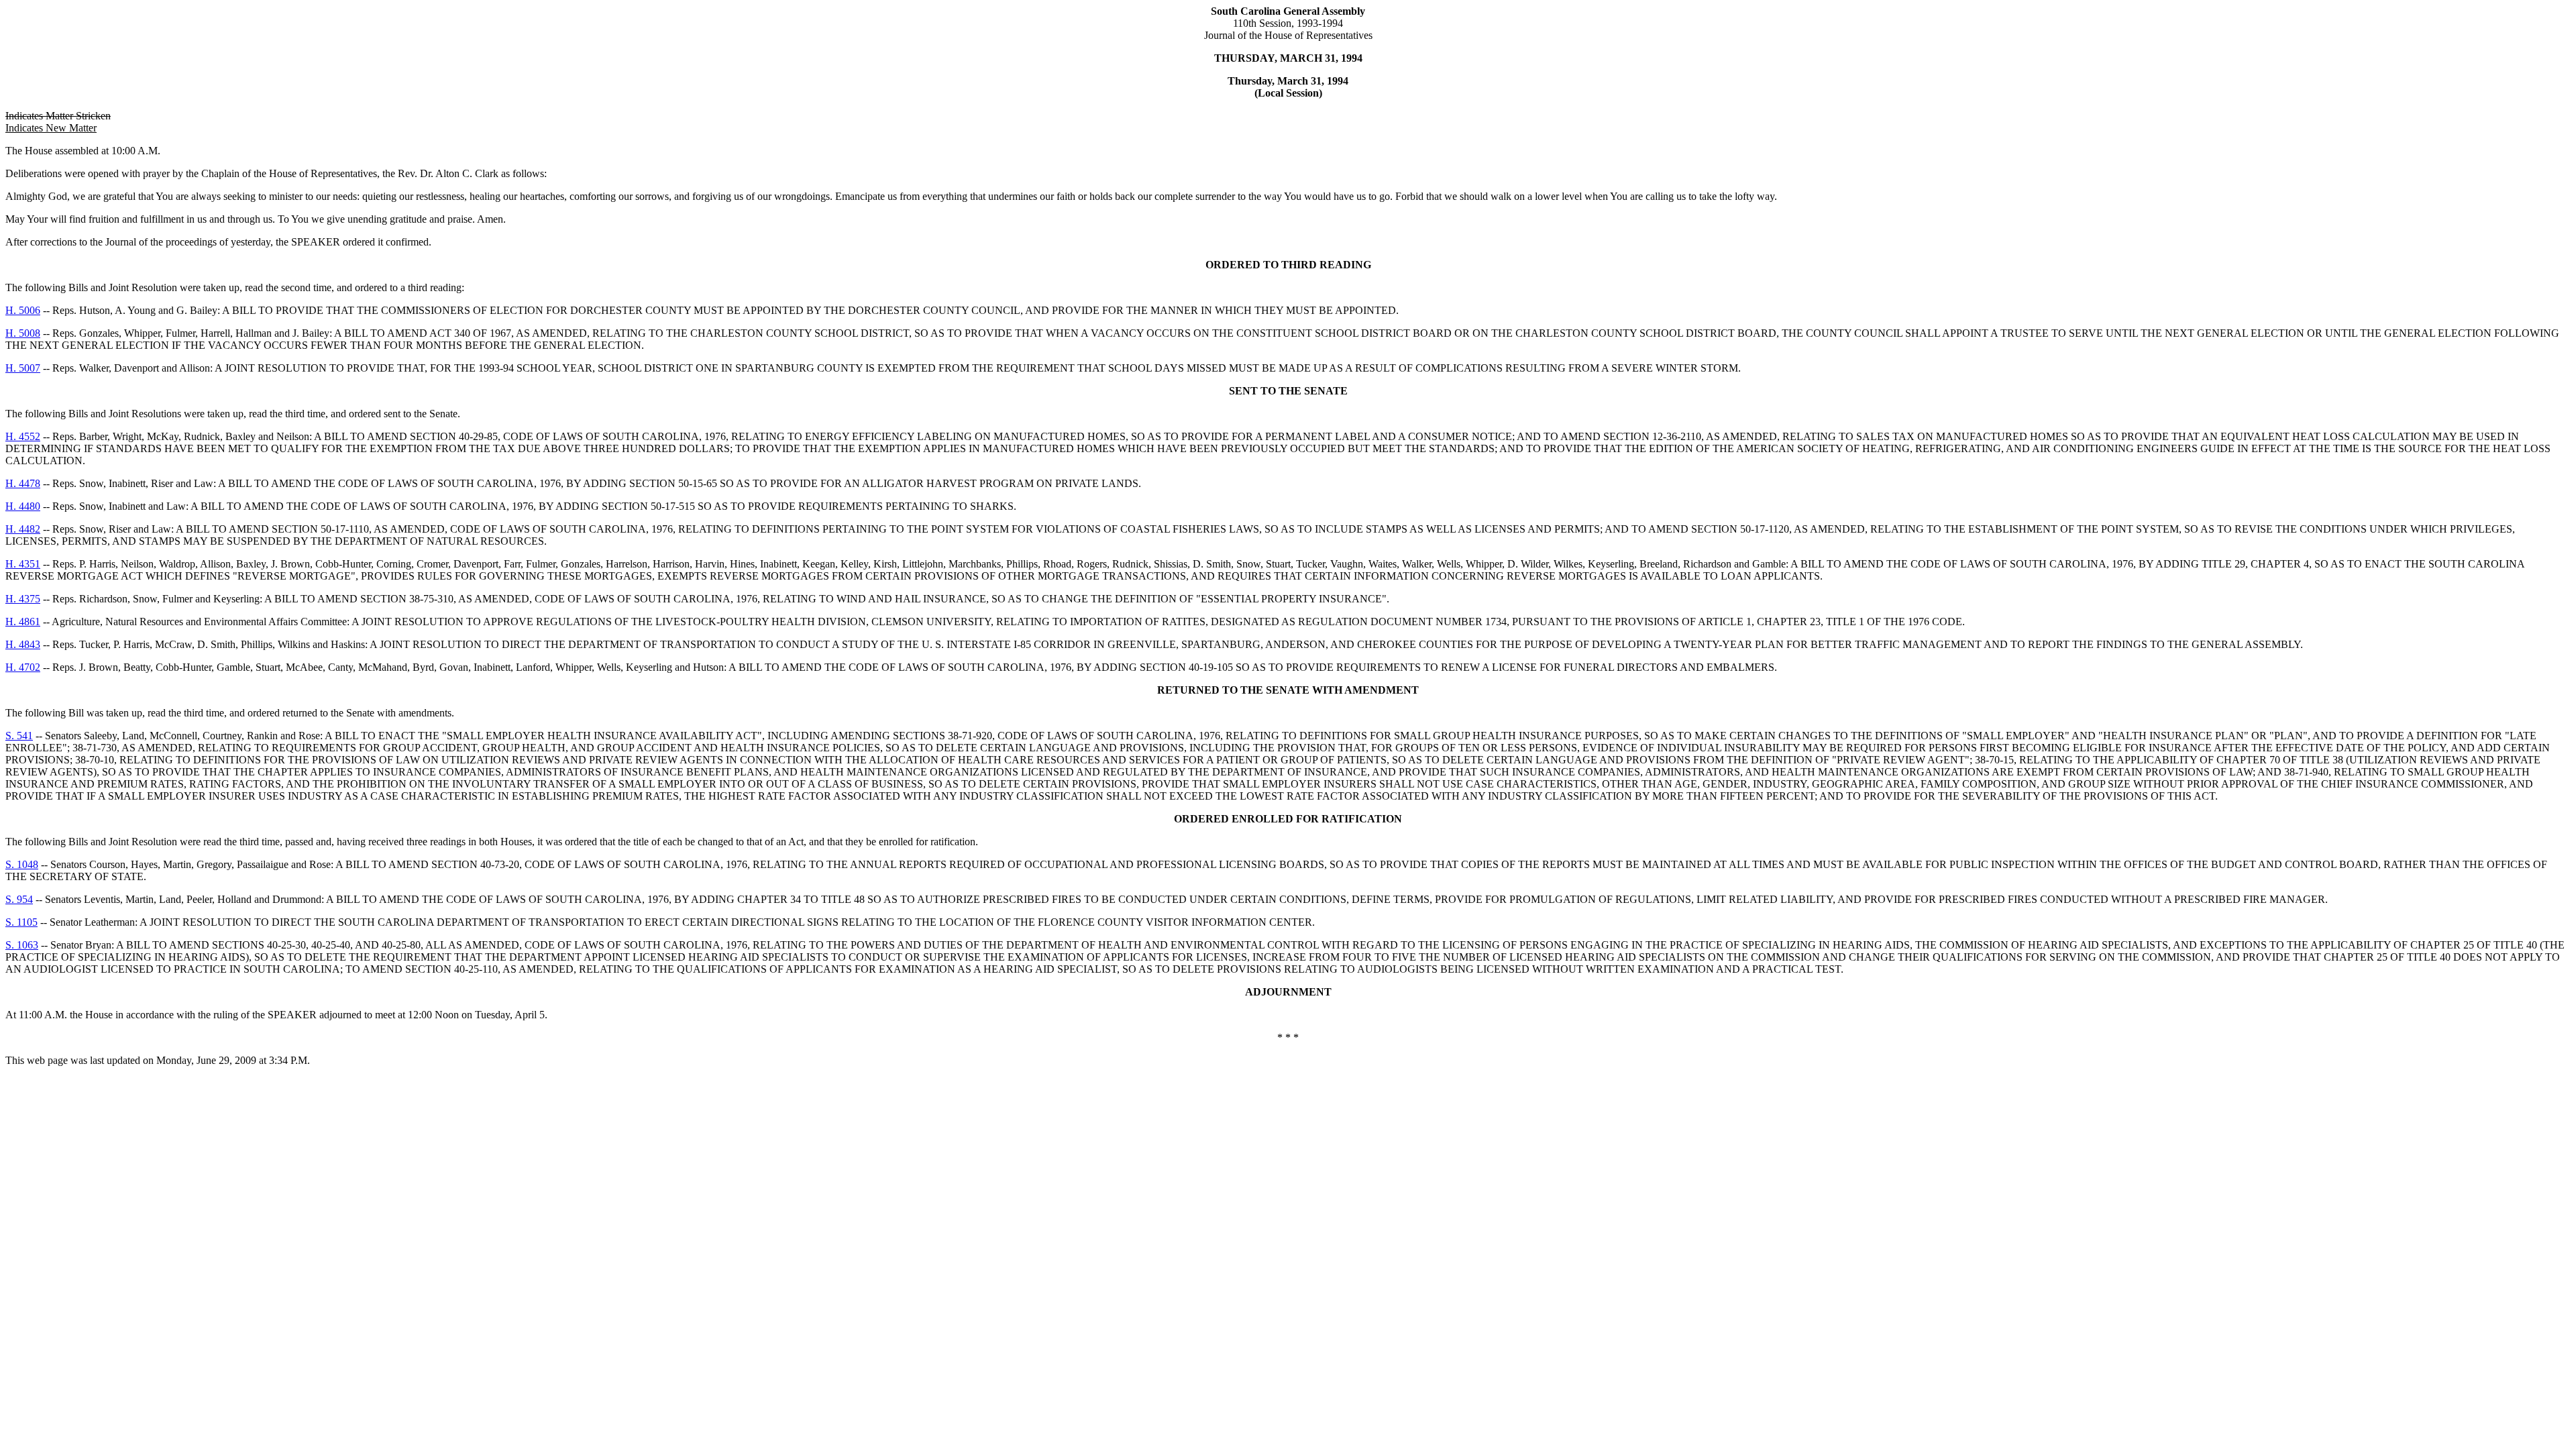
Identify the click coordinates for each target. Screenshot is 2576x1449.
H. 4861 (23, 622)
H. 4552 (23, 436)
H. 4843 (23, 644)
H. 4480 (23, 506)
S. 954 (19, 899)
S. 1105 (21, 922)
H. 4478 (23, 483)
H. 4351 (23, 564)
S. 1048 (22, 864)
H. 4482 (23, 529)
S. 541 (19, 736)
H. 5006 (23, 310)
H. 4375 (23, 599)
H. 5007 (23, 368)
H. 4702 (23, 667)
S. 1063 (22, 945)
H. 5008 (23, 333)
